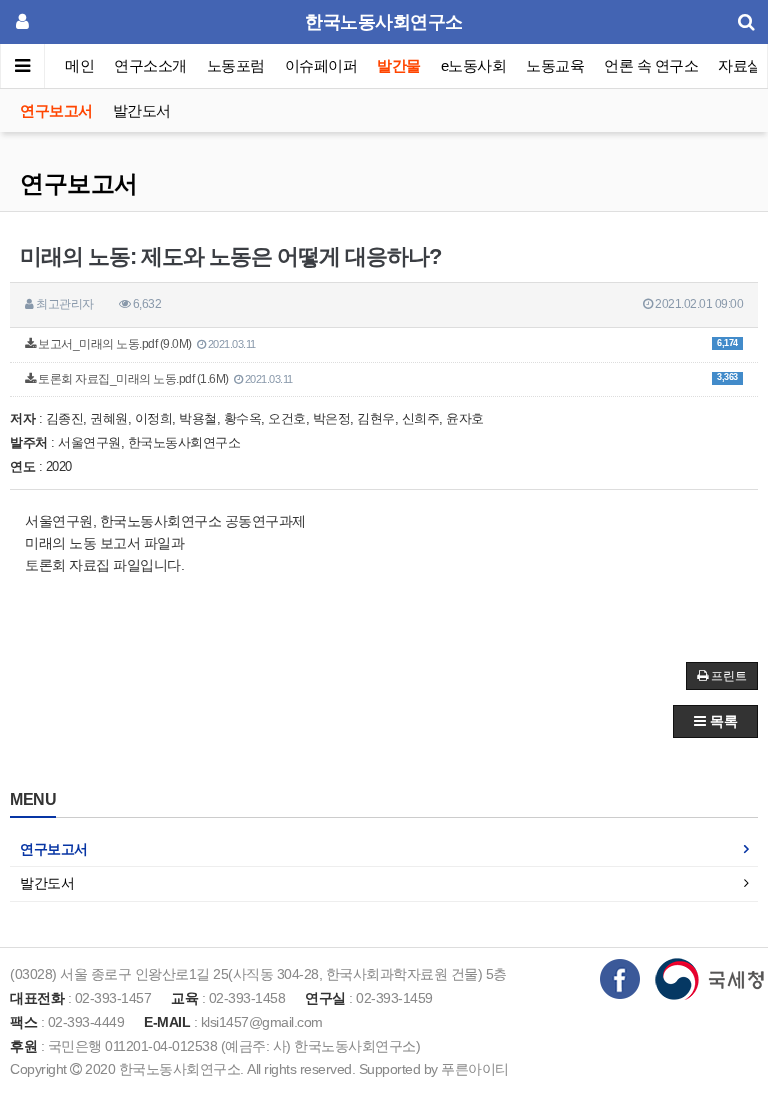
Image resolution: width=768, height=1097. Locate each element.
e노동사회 (474, 65)
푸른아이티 (475, 1069)
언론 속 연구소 (651, 65)
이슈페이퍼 (321, 65)
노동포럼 (236, 65)
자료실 (740, 65)
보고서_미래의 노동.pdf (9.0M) (387, 344)
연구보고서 (56, 110)
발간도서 (142, 110)
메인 (79, 65)
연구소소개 (150, 65)
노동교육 (555, 65)
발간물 (399, 65)
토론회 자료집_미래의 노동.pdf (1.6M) (387, 379)
